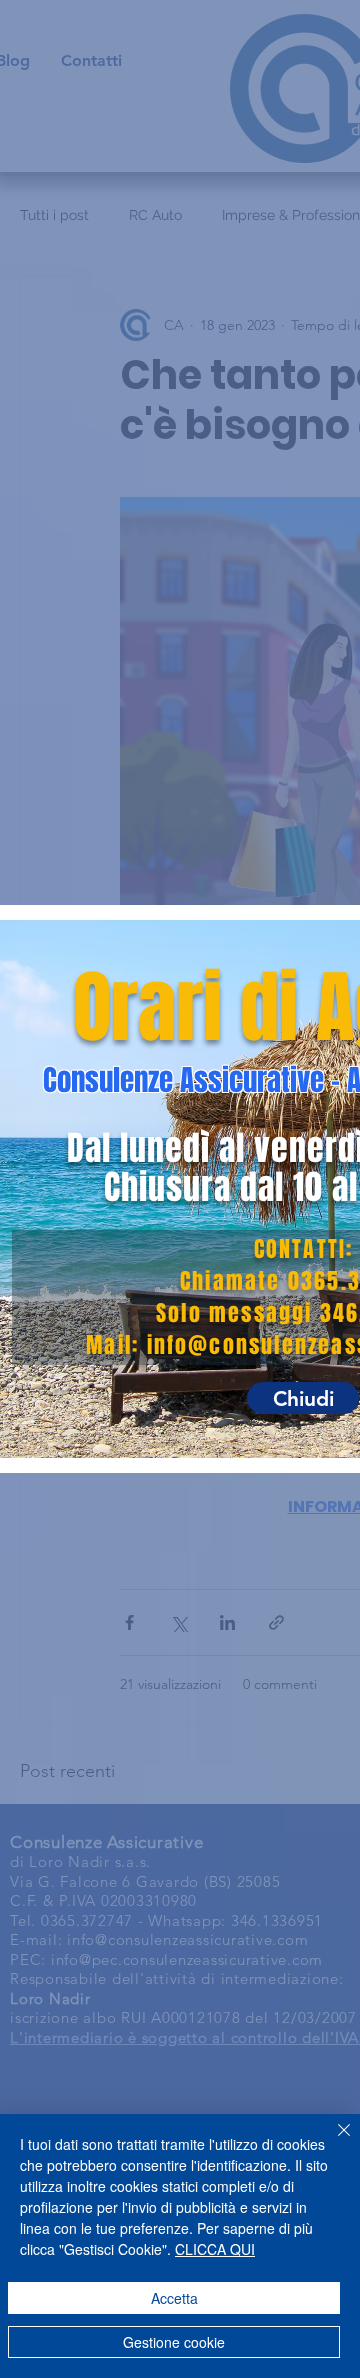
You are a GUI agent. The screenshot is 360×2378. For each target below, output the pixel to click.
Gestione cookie (174, 2342)
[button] (303, 1398)
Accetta (174, 2298)
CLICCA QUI (215, 2249)
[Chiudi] (332, 2142)
